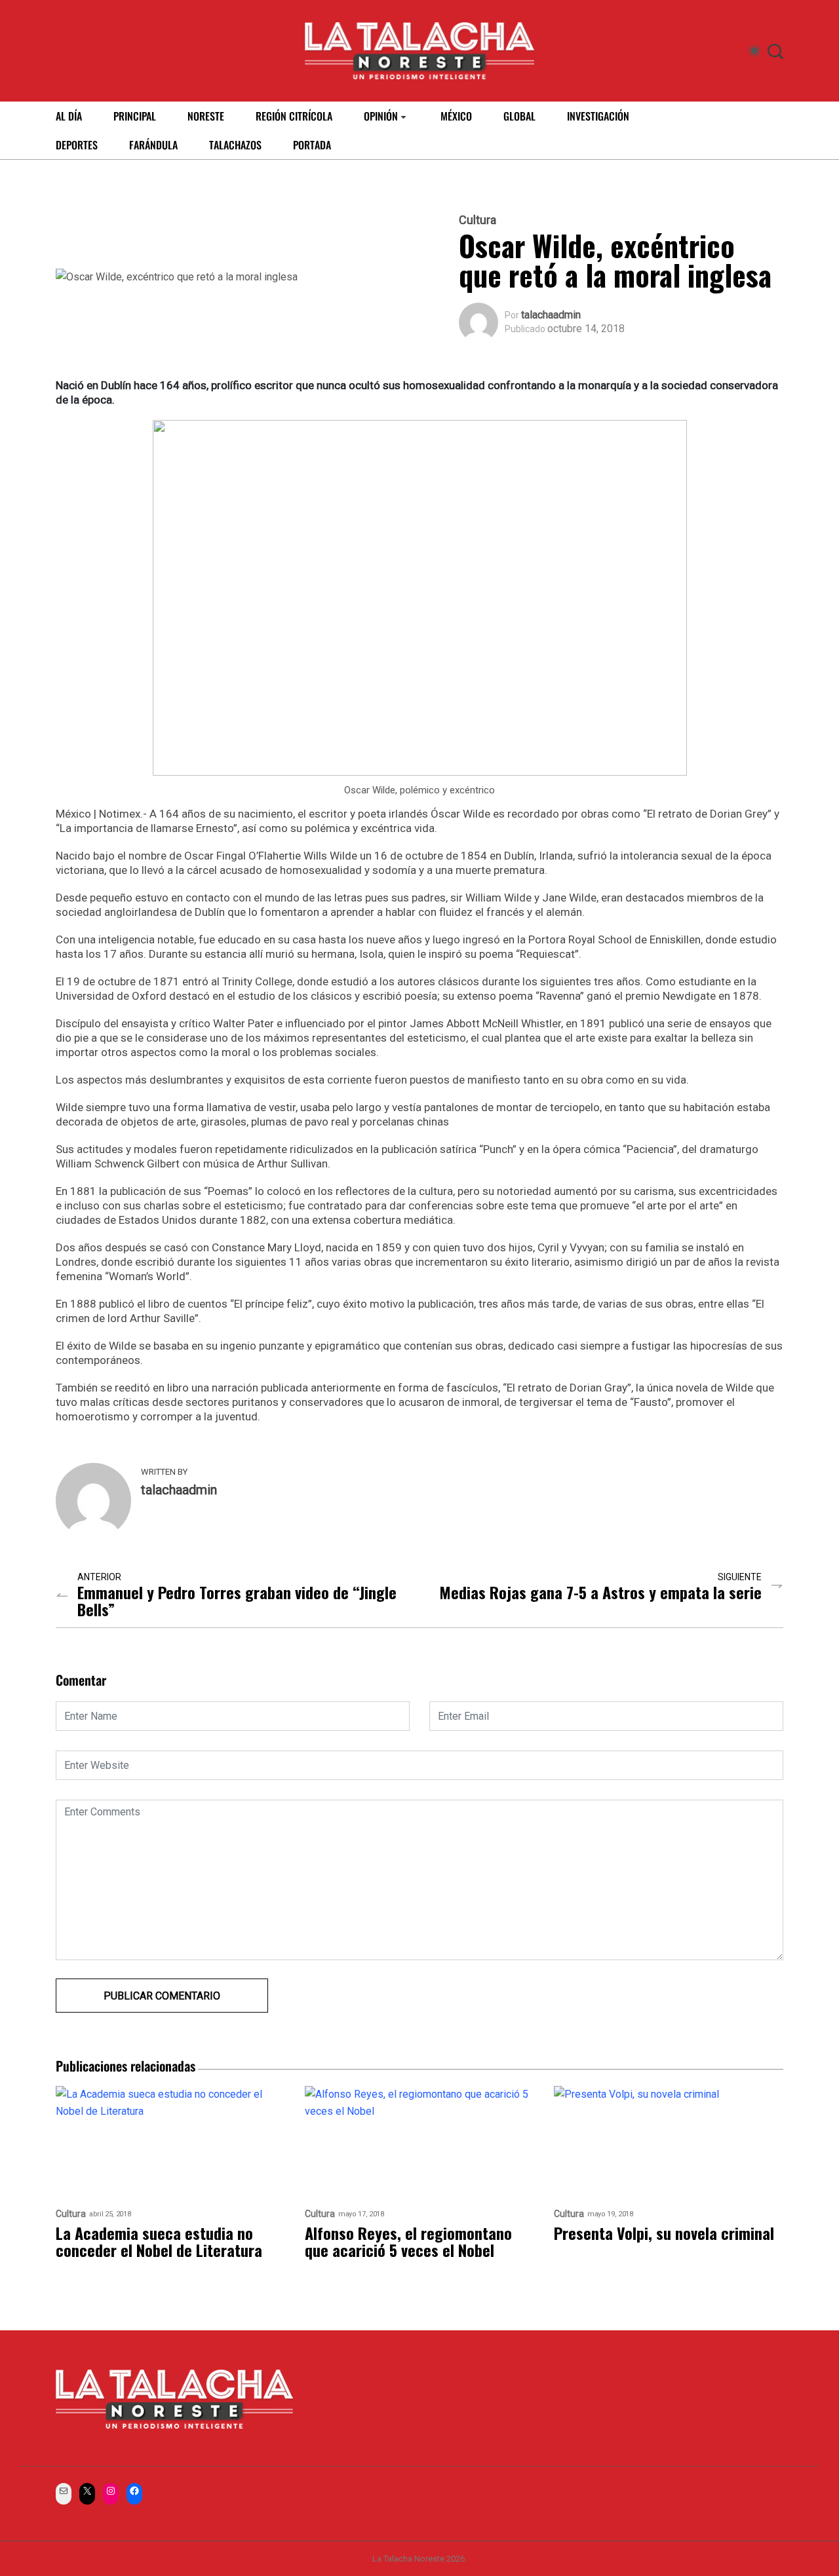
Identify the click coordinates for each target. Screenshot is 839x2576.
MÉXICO (456, 116)
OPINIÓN (381, 116)
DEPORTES (77, 145)
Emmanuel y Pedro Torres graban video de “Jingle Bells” (237, 1601)
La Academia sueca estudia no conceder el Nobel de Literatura (161, 2241)
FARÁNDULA (153, 145)
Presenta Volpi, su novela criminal (664, 2233)
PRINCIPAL (135, 116)
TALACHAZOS (235, 145)
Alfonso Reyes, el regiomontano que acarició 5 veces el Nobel (408, 2241)
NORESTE (206, 116)
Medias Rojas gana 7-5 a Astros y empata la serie (600, 1592)
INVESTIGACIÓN (598, 116)
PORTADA (312, 145)
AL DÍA (69, 116)
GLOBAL (519, 116)
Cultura (478, 220)
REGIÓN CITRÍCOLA (294, 116)
